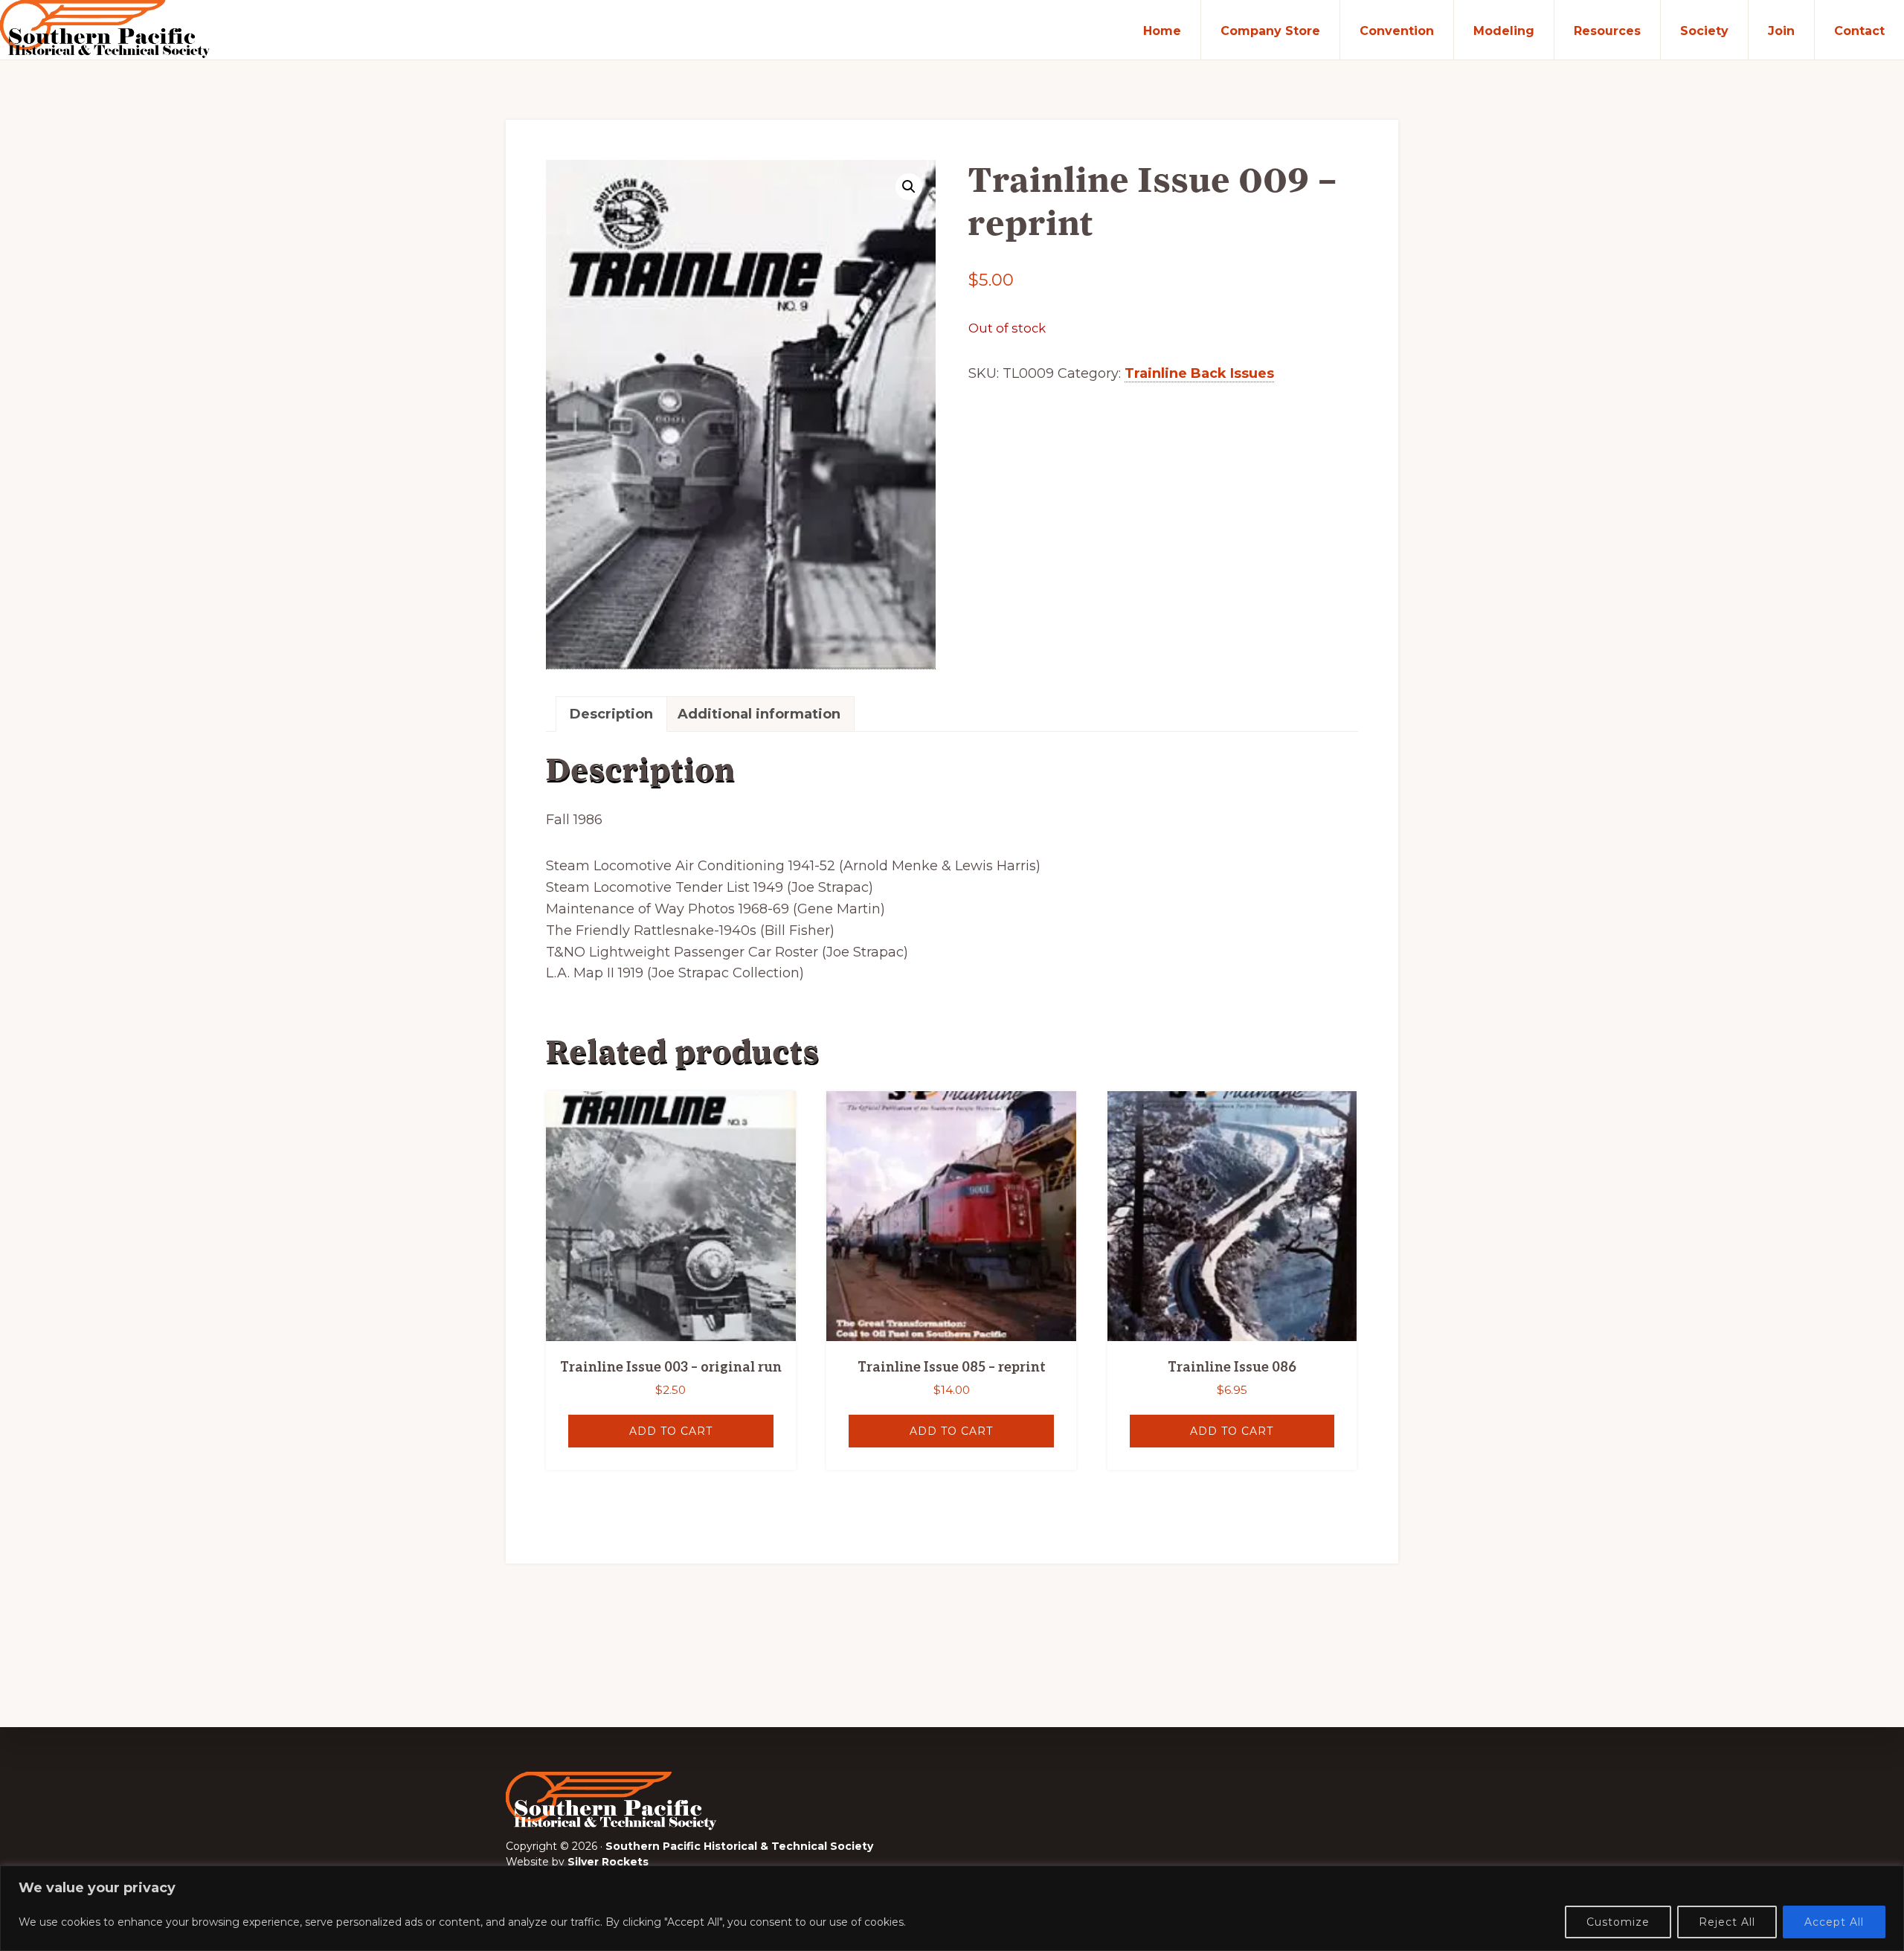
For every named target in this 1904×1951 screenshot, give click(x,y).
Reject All (1727, 1922)
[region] (952, 1908)
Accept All (1834, 1922)
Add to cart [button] (671, 1431)
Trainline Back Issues (1199, 373)
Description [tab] (611, 714)
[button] (909, 187)
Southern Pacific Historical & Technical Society (739, 1846)
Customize (1618, 1922)
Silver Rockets (608, 1862)
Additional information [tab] (759, 714)
